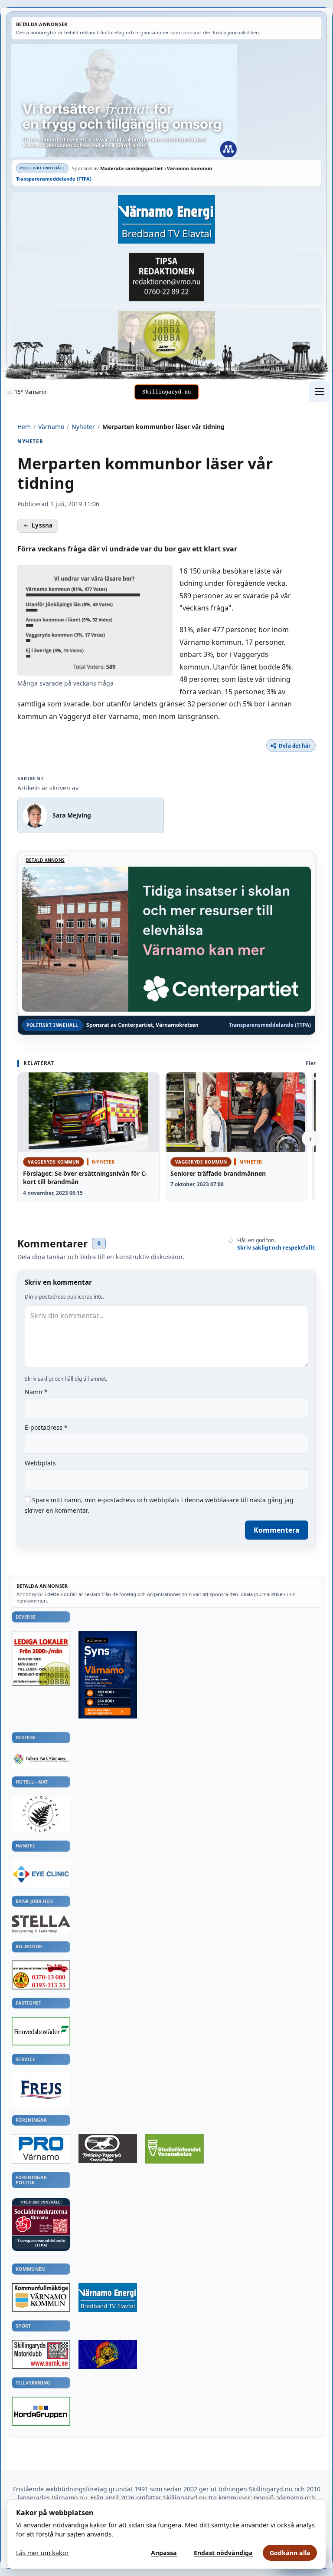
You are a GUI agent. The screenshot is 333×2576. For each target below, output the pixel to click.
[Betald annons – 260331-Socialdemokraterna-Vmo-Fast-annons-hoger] (41, 2221)
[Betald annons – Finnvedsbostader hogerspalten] (41, 2031)
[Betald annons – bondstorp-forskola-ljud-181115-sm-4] (166, 277)
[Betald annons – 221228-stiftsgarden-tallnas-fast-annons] (41, 1814)
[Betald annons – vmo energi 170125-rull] (108, 2298)
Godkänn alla (290, 2553)
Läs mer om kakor (42, 2553)
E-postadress (46, 1427)
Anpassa (164, 2553)
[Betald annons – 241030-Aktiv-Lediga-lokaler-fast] (41, 1658)
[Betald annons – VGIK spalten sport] (108, 2354)
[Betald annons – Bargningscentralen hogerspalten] (41, 1975)
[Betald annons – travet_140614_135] (108, 2149)
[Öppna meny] (319, 392)
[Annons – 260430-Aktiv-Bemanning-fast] (166, 335)
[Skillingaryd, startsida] (166, 392)
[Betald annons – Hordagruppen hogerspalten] (41, 2411)
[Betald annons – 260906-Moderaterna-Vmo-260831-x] (166, 100)
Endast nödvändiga (223, 2553)
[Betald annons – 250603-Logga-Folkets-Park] (41, 1760)
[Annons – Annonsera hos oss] (108, 1675)
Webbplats (40, 1463)
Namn (36, 1392)
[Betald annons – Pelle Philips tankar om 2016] (166, 219)
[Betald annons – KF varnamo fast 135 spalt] (41, 2297)
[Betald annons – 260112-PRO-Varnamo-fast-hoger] (41, 2149)
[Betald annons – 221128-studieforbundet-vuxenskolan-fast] (175, 2149)
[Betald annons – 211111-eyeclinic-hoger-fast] (41, 1873)
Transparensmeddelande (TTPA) (54, 179)
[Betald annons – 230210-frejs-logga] (41, 2089)
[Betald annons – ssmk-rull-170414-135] (41, 2355)
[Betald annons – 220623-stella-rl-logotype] (41, 1924)
